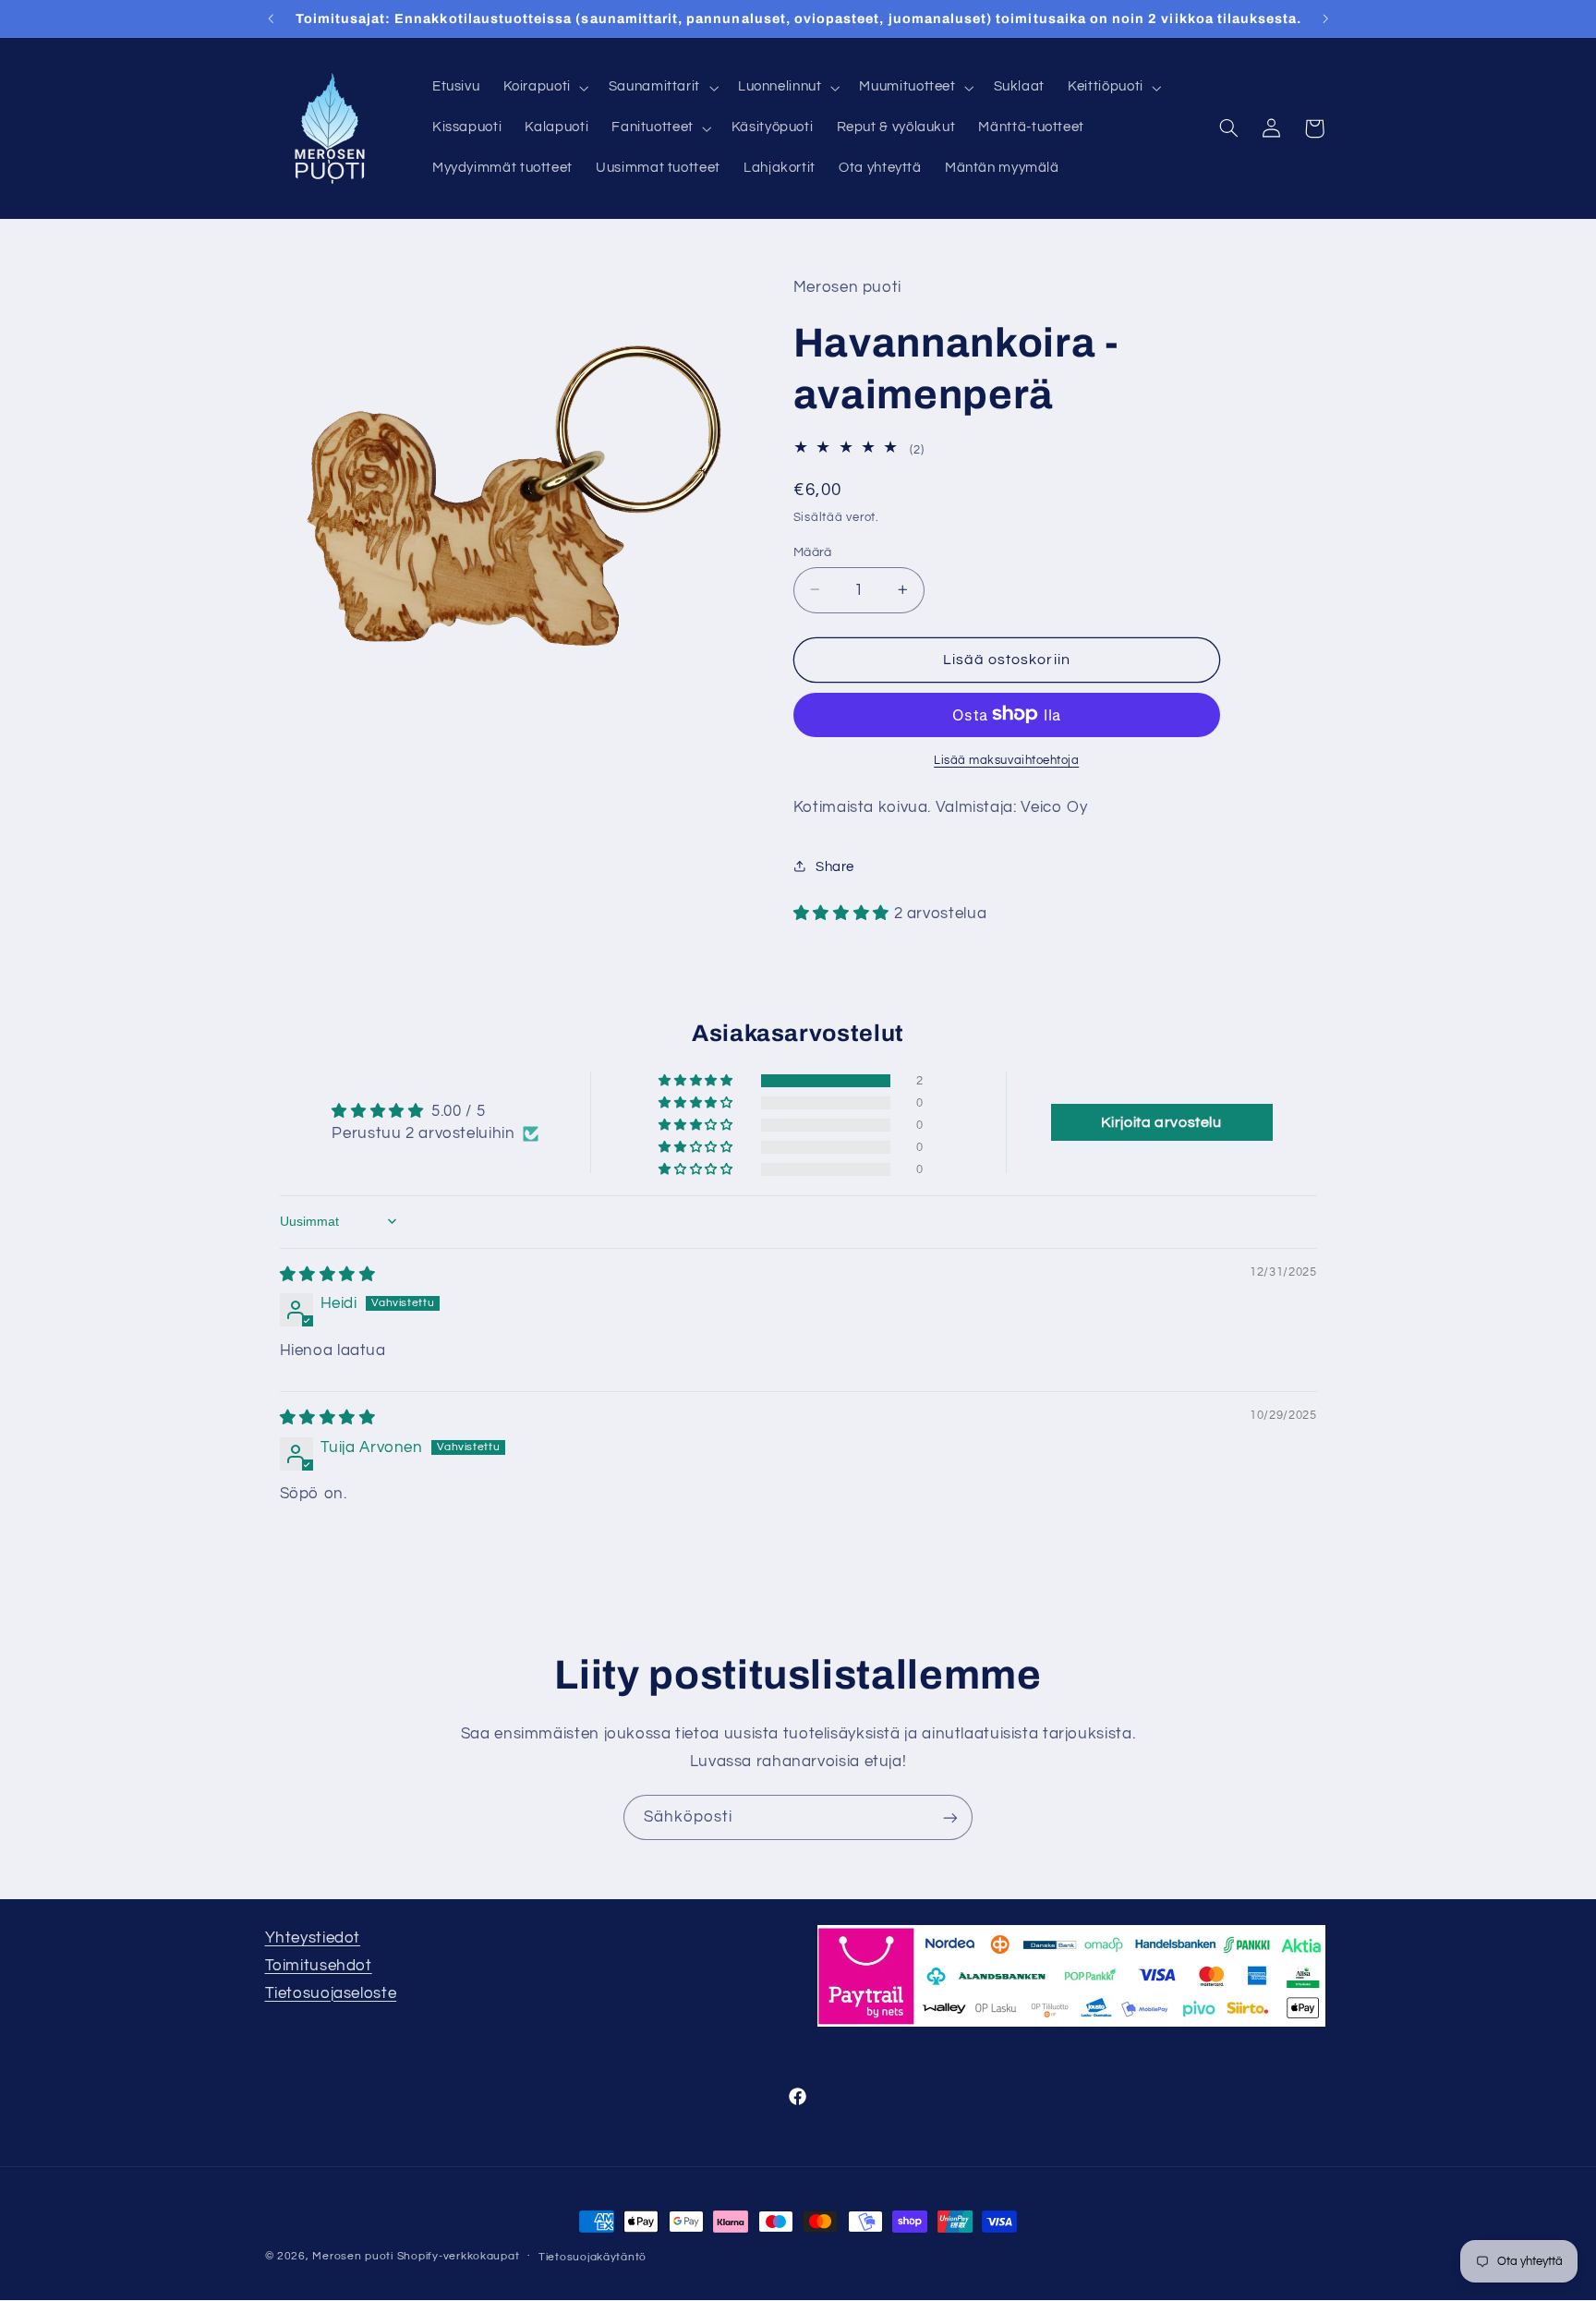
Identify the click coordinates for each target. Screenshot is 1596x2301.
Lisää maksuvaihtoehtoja (1006, 760)
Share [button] (835, 866)
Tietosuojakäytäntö (592, 2257)
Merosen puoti (353, 2256)
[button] (544, 88)
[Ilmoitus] (1325, 18)
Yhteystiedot (313, 1938)
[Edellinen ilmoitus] (271, 18)
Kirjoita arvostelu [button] (1161, 1122)
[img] (328, 1275)
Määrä (813, 551)
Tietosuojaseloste (331, 1993)
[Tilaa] (950, 1817)
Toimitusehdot (319, 1966)
